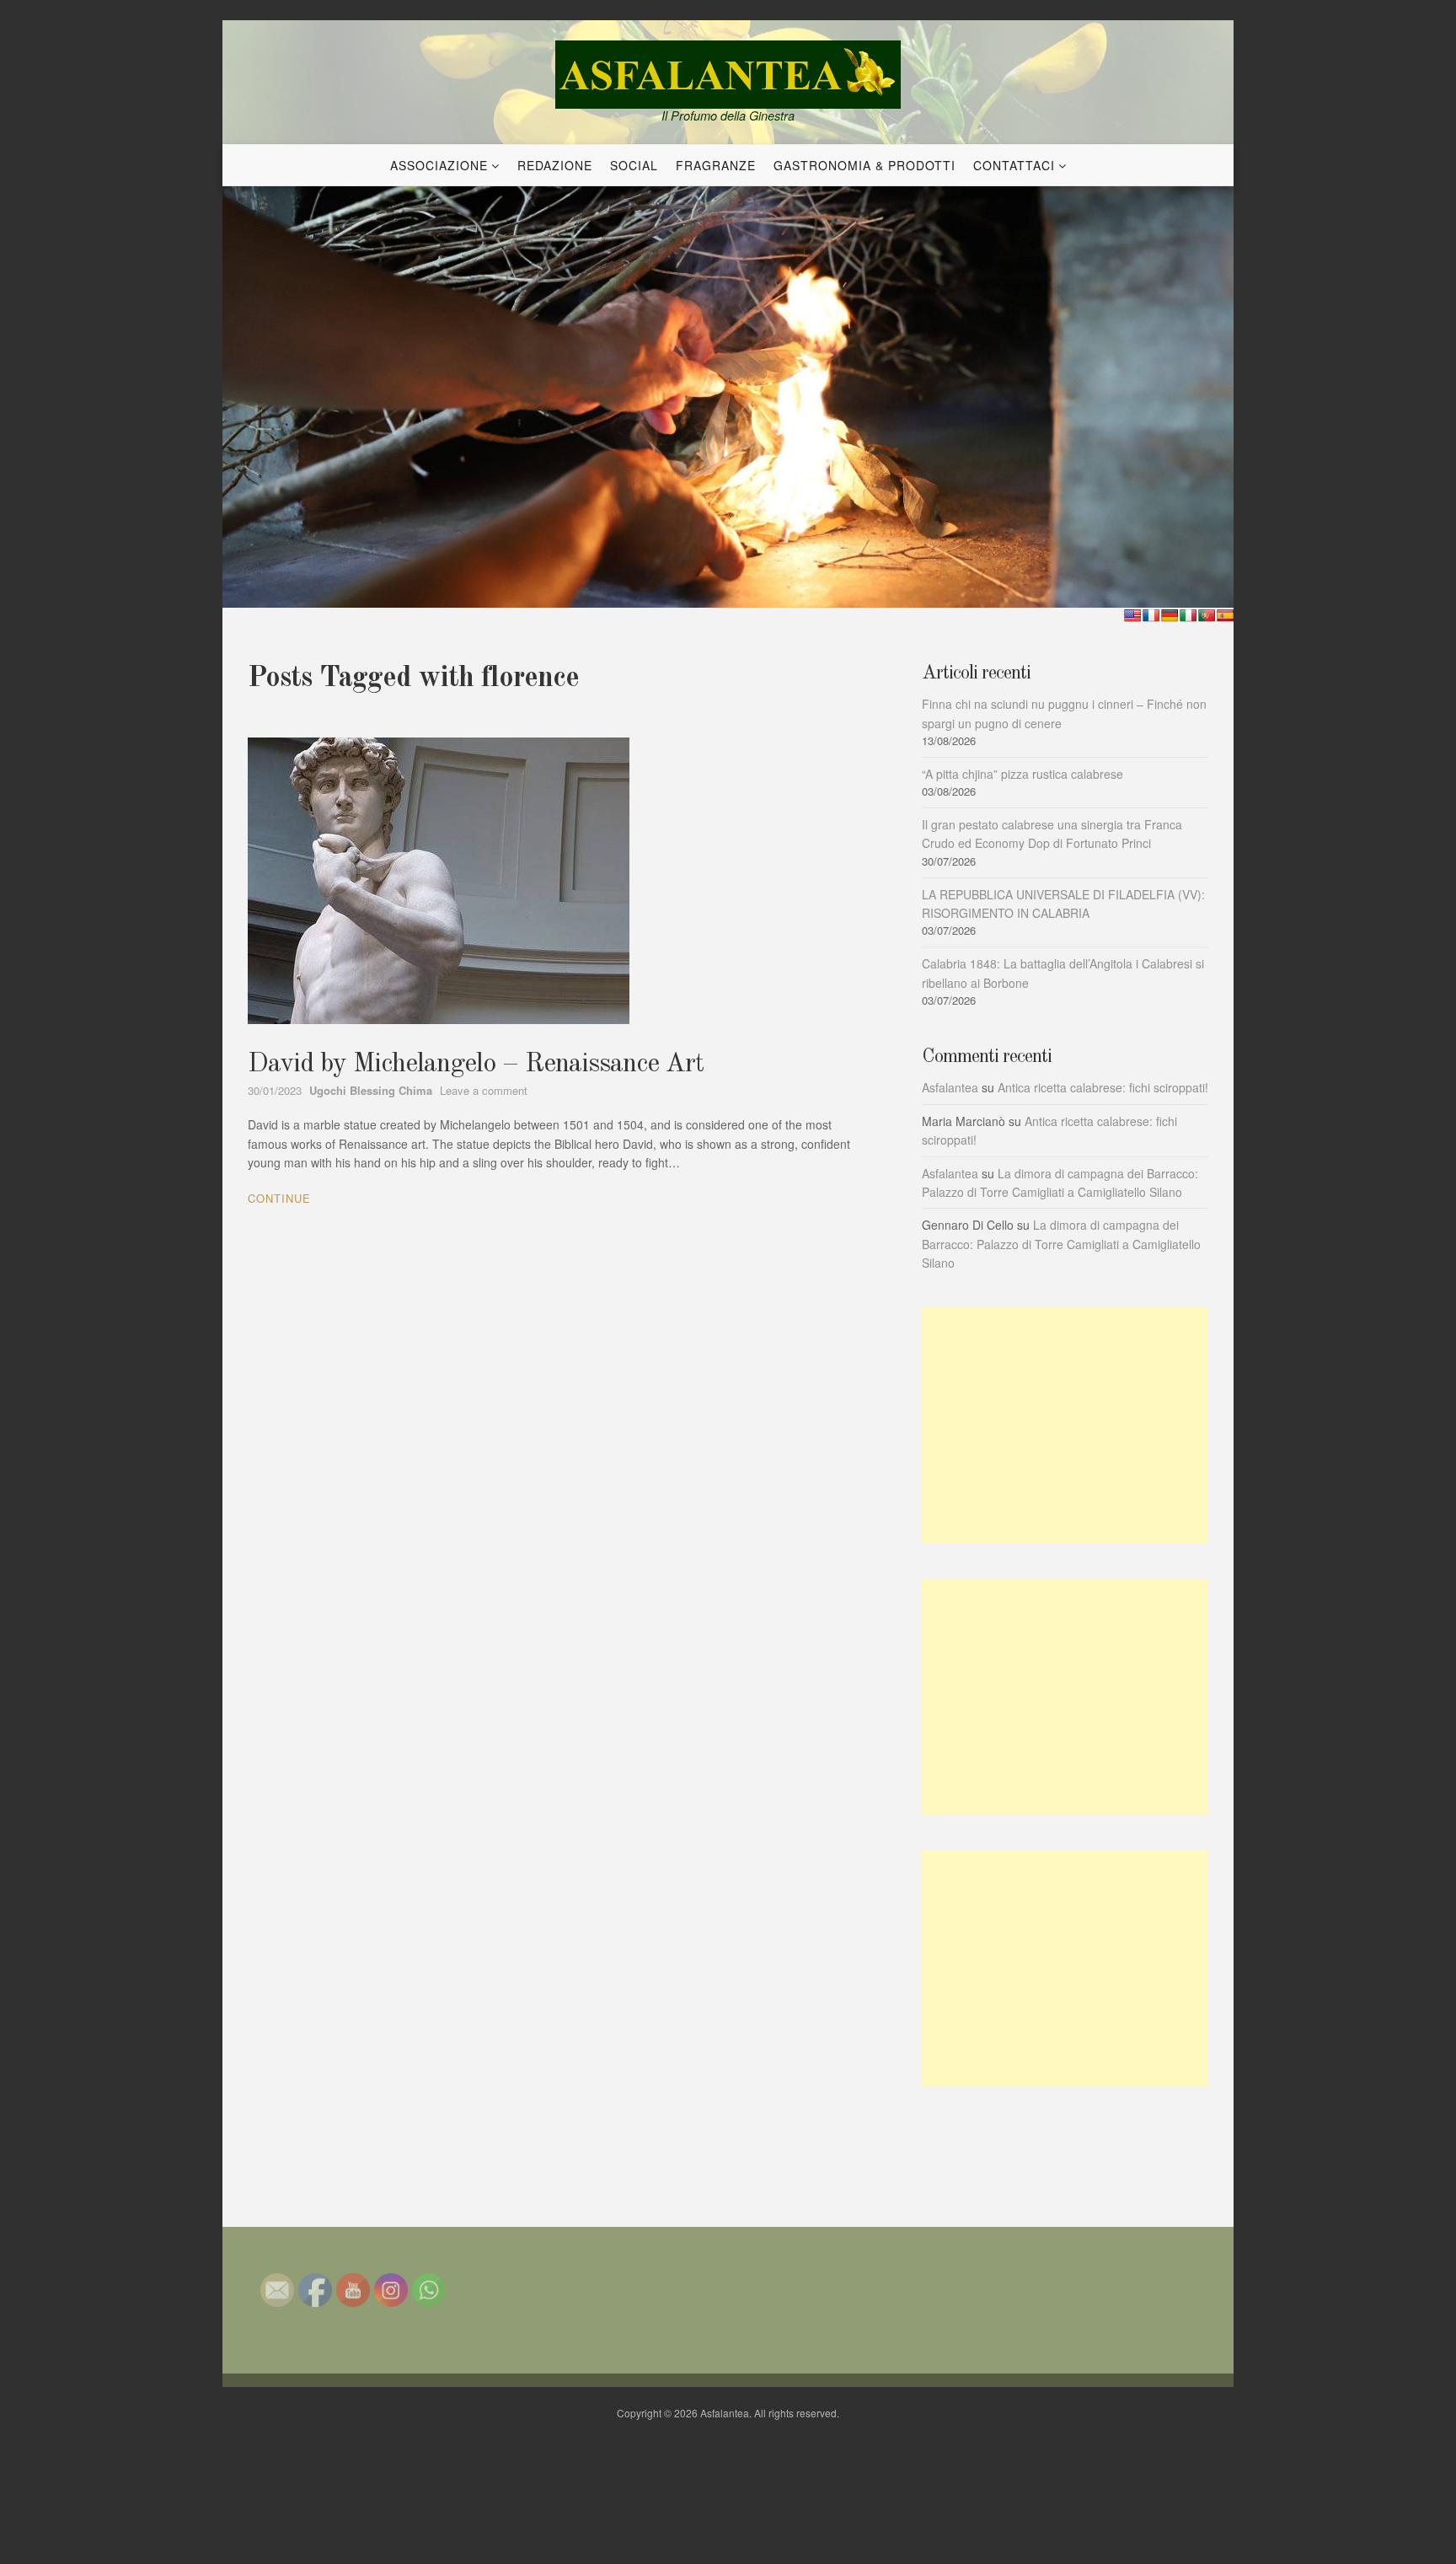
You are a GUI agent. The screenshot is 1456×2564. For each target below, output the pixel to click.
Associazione (439, 165)
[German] (1170, 615)
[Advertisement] (1065, 1425)
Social (634, 165)
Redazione (555, 165)
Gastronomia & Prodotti (864, 165)
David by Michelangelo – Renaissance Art (476, 1065)
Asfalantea (950, 1087)
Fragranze (716, 165)
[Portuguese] (1207, 615)
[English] (1132, 615)
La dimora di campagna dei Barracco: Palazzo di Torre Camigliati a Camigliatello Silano (1061, 1244)
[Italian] (1188, 615)
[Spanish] (1225, 615)
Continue (279, 1198)
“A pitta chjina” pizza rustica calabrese (1022, 774)
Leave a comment (484, 1090)
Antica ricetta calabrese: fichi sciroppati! (1103, 1087)
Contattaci (1014, 165)
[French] (1151, 615)
